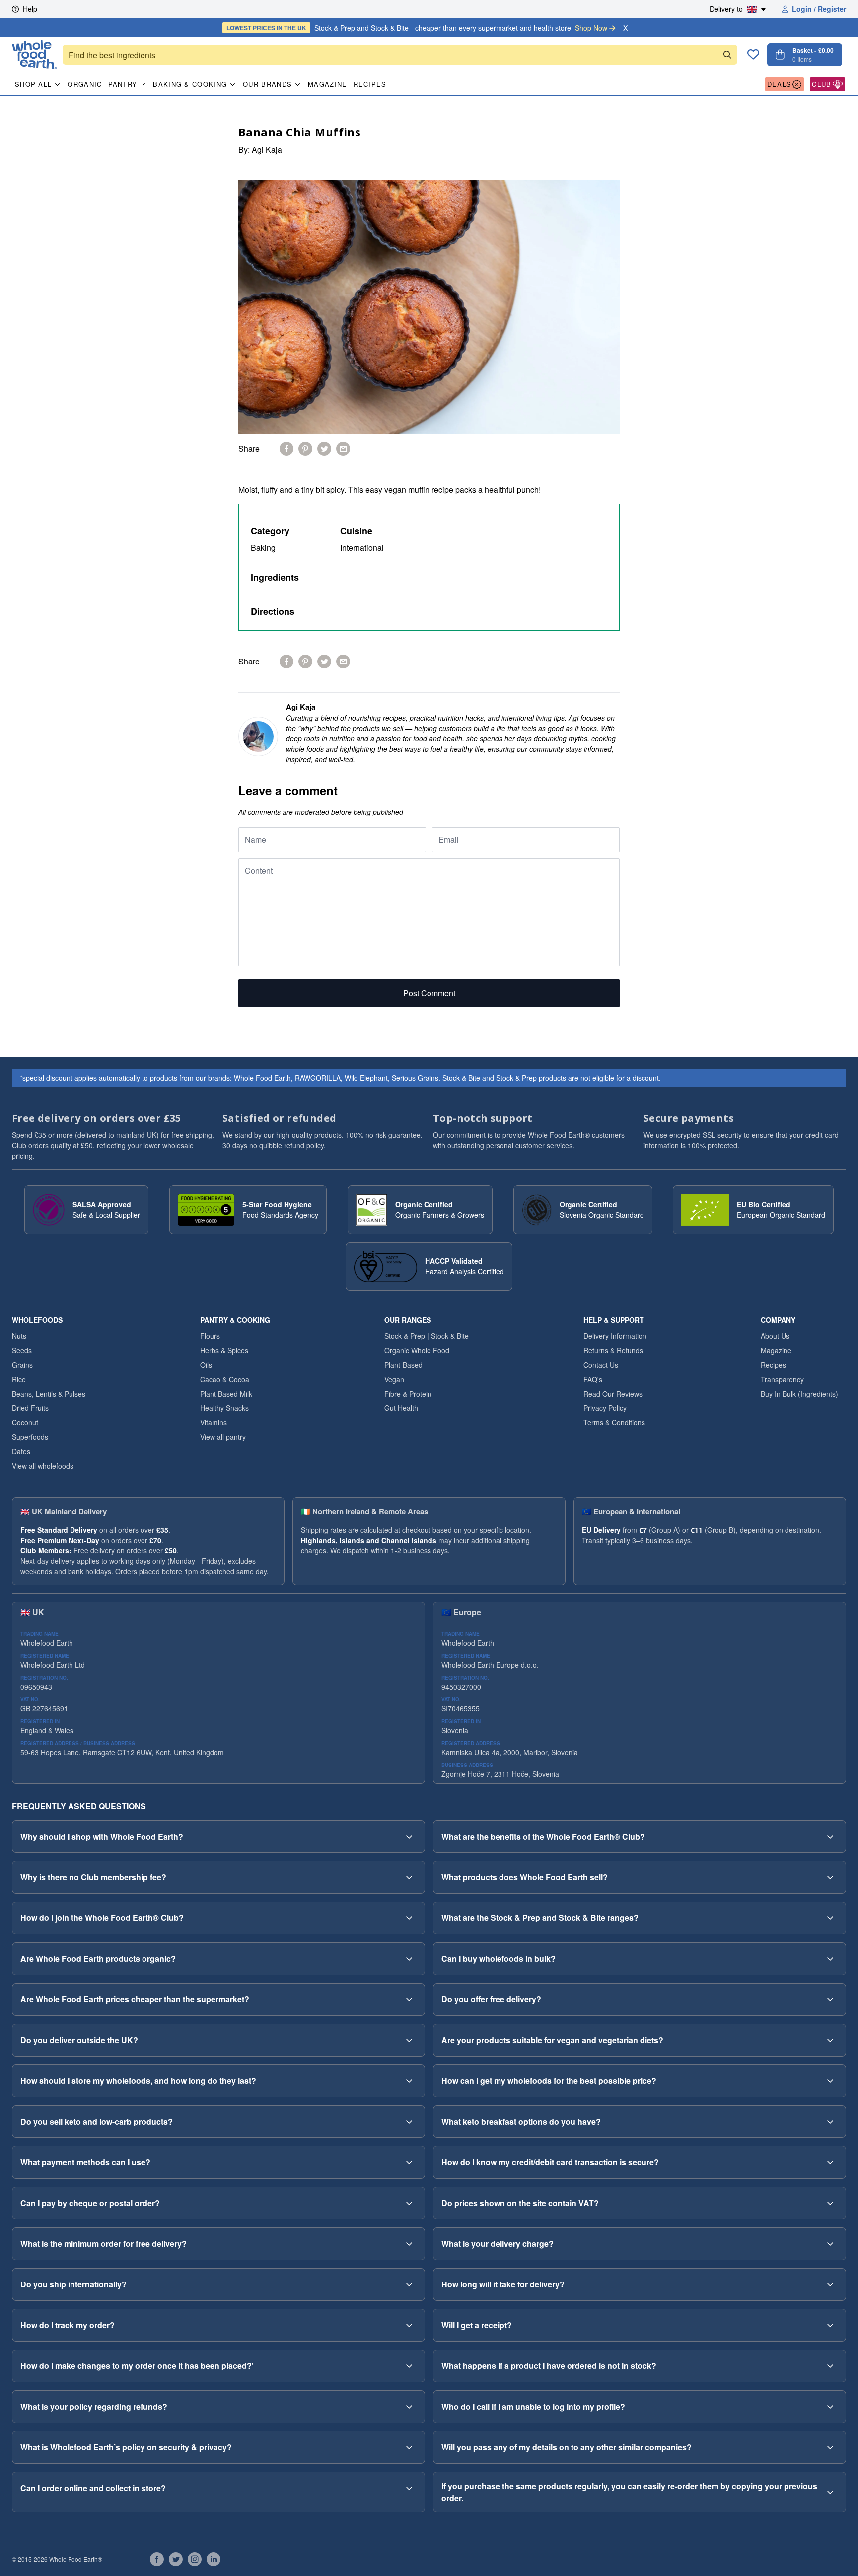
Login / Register (819, 9)
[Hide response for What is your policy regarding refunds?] (409, 2407)
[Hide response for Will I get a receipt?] (830, 2325)
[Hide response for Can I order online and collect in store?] (409, 2488)
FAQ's (593, 1379)
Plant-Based (403, 1365)
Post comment (429, 993)
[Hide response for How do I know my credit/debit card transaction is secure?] (830, 2162)
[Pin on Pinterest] (305, 449)
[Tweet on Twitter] (324, 449)
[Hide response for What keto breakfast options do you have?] (830, 2122)
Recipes (370, 84)
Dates (21, 1451)
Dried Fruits (30, 1408)
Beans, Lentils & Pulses (49, 1394)
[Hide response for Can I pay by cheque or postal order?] (409, 2203)
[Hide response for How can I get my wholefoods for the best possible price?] (830, 2081)
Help (30, 9)
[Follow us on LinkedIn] (214, 2559)
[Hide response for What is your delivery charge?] (830, 2244)
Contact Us (601, 1365)
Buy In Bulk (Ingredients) (799, 1394)
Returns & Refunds (613, 1350)
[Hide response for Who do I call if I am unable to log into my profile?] (830, 2407)
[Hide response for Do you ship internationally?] (409, 2284)
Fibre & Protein (408, 1394)
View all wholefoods (43, 1466)
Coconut (25, 1422)
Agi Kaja (267, 150)
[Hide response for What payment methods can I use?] (409, 2162)
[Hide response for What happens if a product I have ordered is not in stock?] (830, 2366)
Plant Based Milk (226, 1394)
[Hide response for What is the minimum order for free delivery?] (409, 2244)
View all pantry (223, 1437)
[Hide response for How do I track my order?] (409, 2325)
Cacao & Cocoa (225, 1379)
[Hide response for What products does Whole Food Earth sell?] (830, 1877)
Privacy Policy (605, 1408)
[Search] (727, 55)
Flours (210, 1336)
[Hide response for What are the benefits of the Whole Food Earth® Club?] (830, 1837)
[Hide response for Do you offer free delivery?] (830, 1999)
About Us (775, 1336)
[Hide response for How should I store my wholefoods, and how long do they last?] (409, 2081)
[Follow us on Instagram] (195, 2559)
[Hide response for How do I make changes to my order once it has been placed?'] (409, 2366)
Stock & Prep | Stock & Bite (427, 1336)
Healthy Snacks (224, 1408)
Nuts (19, 1336)
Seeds (22, 1350)
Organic (85, 84)
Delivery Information (615, 1336)
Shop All (33, 84)
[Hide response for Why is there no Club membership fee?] (409, 1877)
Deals (780, 84)
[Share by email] (343, 449)
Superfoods (30, 1437)
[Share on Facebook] (286, 449)
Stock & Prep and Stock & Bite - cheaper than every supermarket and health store (417, 28)
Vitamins (214, 1422)
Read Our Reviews (613, 1394)
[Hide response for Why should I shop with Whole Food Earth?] (409, 1837)
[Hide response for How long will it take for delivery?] (830, 2284)
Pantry (123, 84)
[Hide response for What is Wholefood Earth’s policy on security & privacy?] (409, 2447)
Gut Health (401, 1408)
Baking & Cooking (190, 84)
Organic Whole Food (417, 1350)
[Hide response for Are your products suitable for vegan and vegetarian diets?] (830, 2040)
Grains (22, 1365)
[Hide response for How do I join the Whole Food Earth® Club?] (409, 1918)
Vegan (394, 1379)
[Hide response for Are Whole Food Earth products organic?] (409, 1959)
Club (822, 84)
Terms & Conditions (614, 1422)
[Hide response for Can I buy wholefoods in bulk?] (830, 1959)
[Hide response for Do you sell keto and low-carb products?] (409, 2122)
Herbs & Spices (224, 1350)
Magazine (327, 84)
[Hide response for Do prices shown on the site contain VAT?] (830, 2203)
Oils (206, 1365)
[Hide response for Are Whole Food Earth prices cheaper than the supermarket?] (409, 1999)
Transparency (782, 1379)
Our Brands (267, 84)
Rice (19, 1379)
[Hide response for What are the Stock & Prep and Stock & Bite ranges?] (830, 1918)
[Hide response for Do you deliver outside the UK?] (409, 2040)
